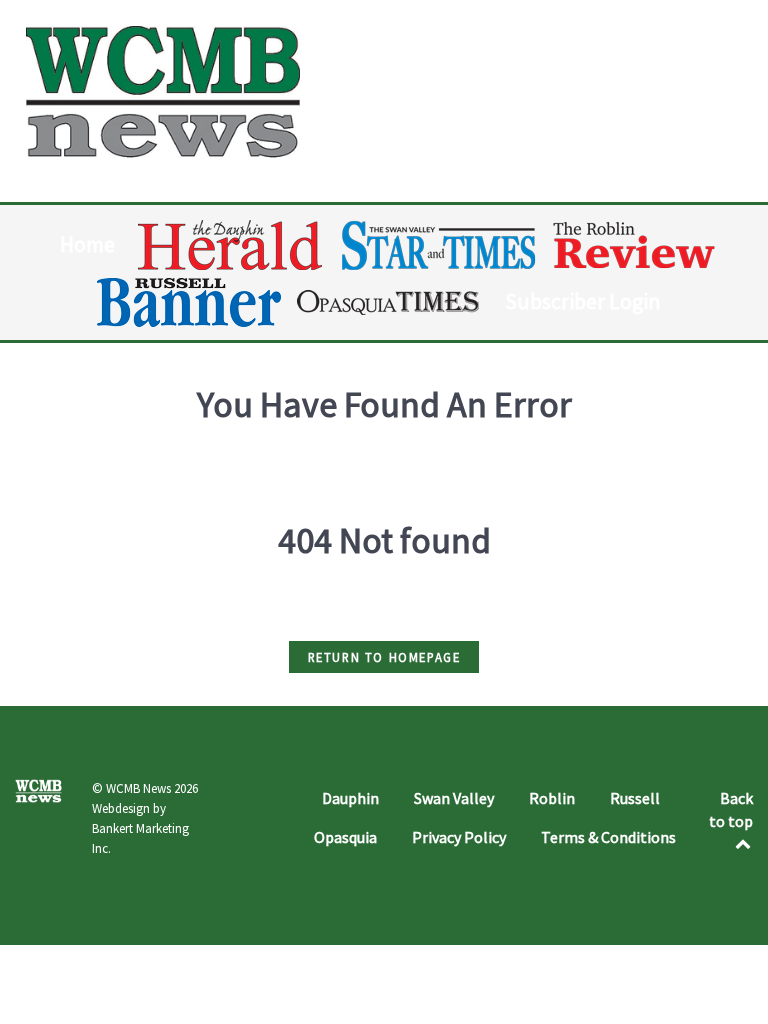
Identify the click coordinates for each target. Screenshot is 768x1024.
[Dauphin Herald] (231, 245)
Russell (635, 798)
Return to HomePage (384, 657)
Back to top (731, 809)
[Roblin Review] (635, 245)
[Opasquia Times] (389, 302)
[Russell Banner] (190, 302)
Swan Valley (454, 798)
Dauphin (350, 798)
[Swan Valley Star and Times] (439, 245)
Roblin (552, 798)
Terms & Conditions (608, 837)
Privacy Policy (459, 837)
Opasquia (345, 837)
